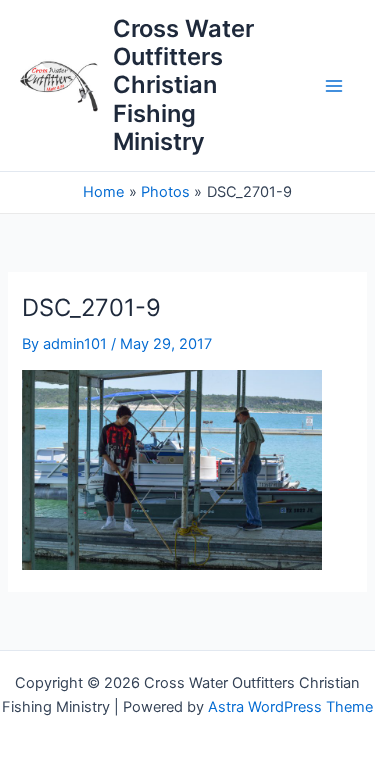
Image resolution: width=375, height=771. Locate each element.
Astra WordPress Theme (290, 707)
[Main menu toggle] (334, 86)
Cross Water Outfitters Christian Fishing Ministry (183, 85)
